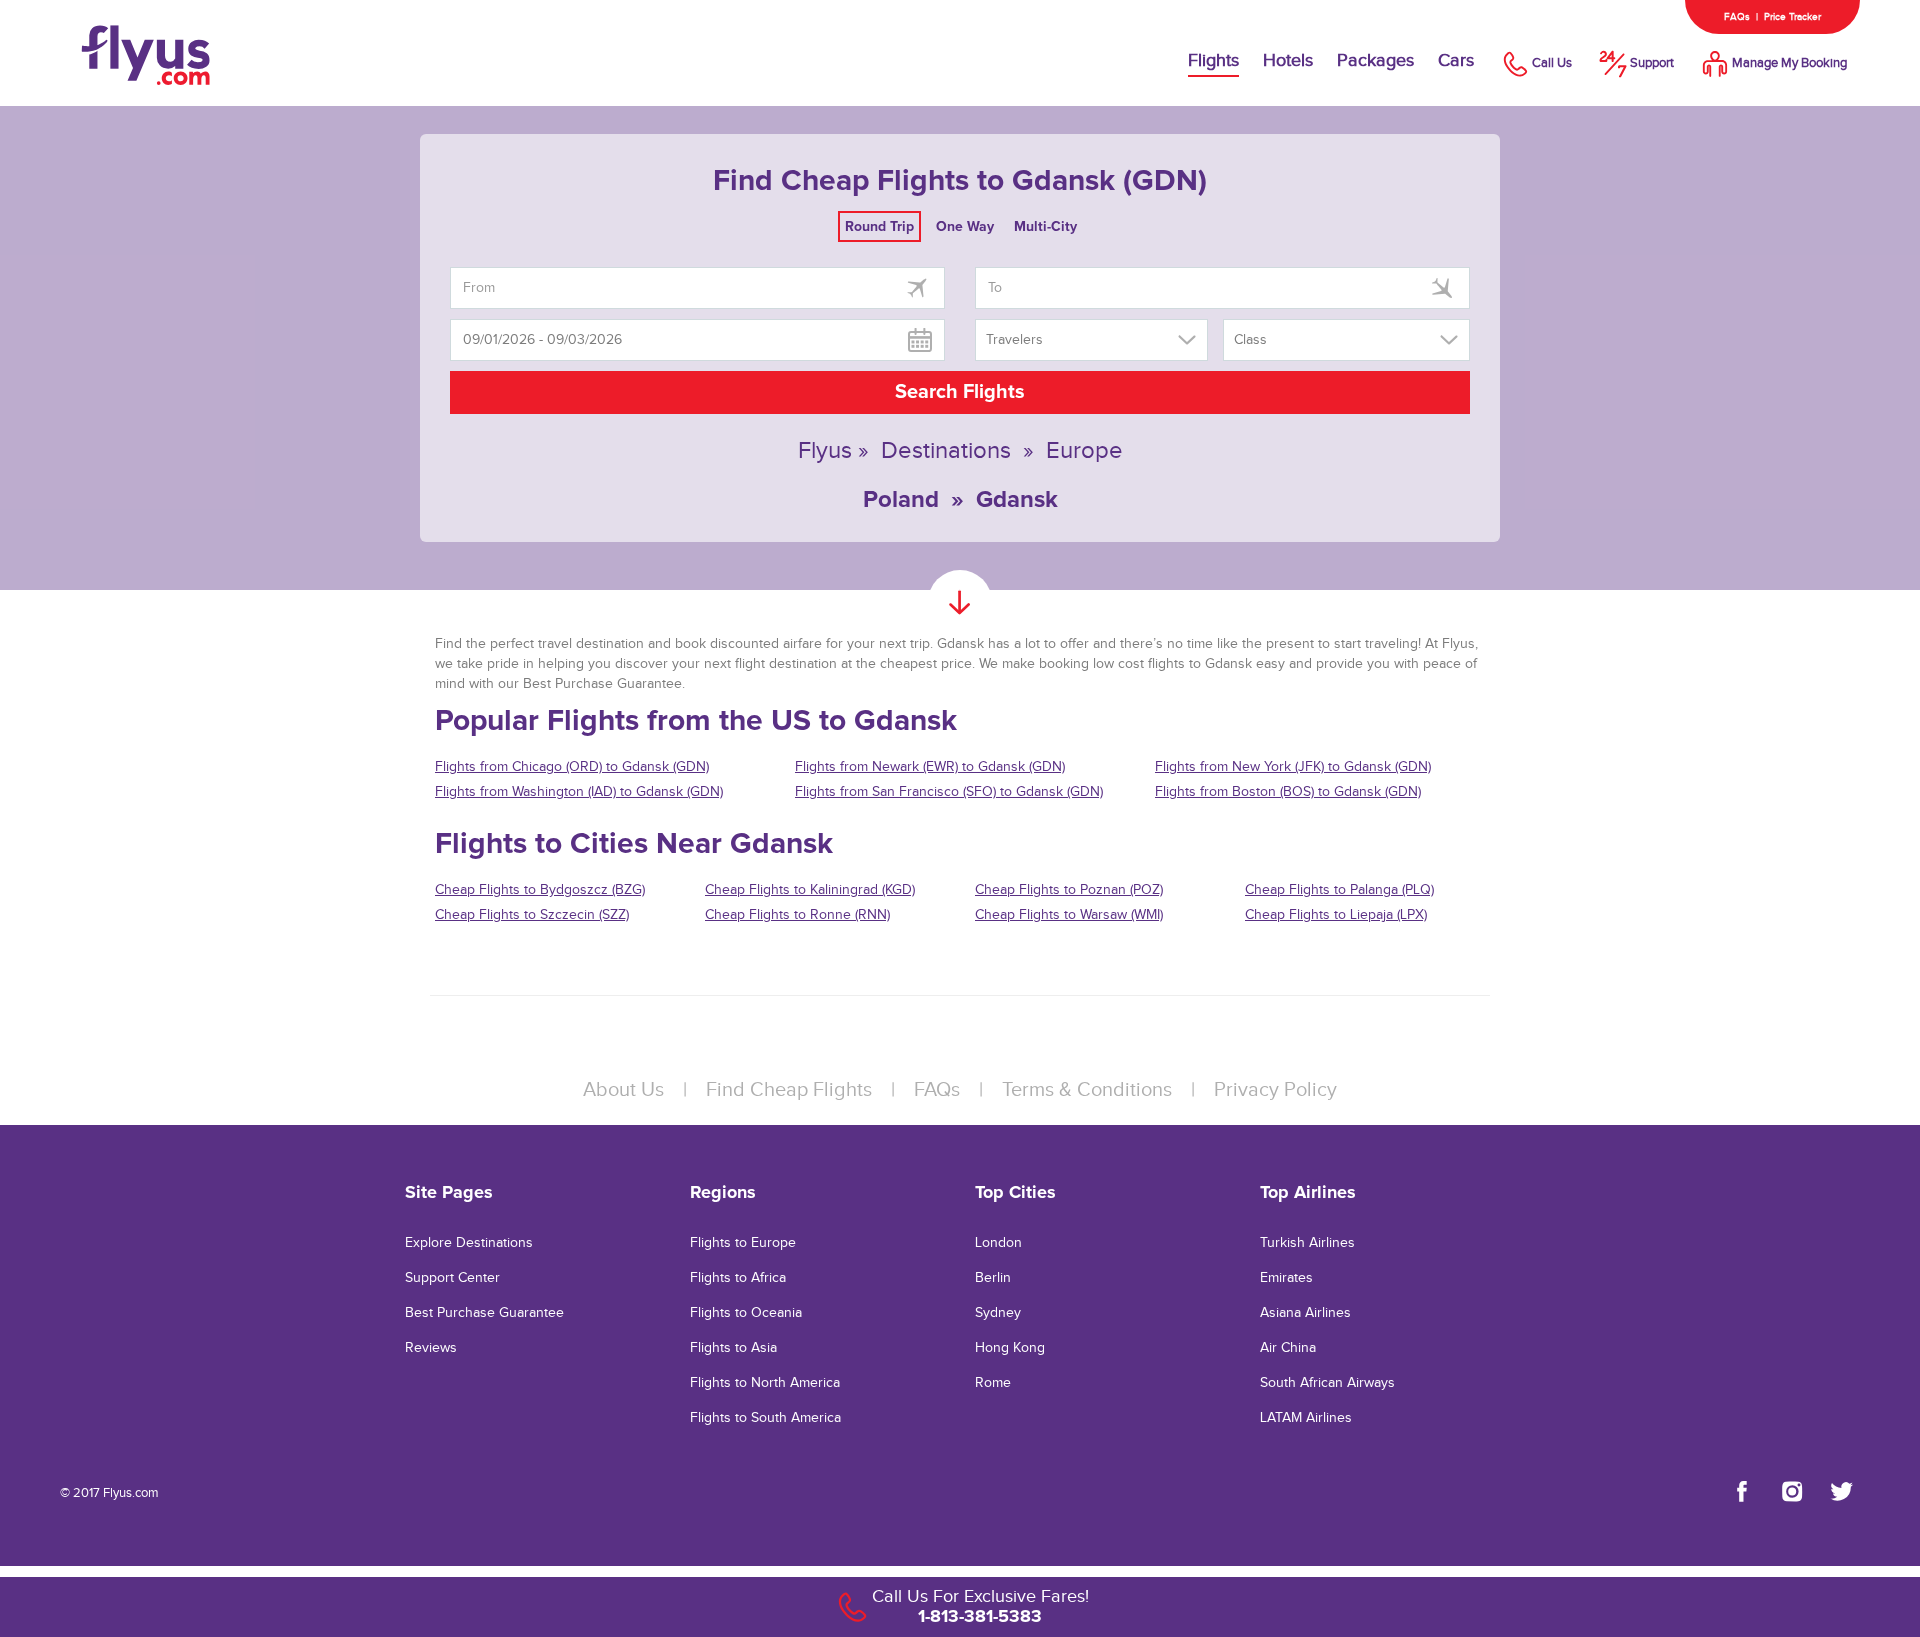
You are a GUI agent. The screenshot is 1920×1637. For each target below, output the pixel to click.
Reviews (431, 1348)
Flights (1213, 60)
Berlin (993, 1278)
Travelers (1014, 340)
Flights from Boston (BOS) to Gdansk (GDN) (1288, 792)
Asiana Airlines (1305, 1313)
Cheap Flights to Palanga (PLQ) (1339, 890)
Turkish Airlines (1307, 1243)
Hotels (1288, 60)
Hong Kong (1010, 1348)
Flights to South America (765, 1418)
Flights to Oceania (746, 1313)
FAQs (1737, 17)
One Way (965, 226)
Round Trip (879, 226)
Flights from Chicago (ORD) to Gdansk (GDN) (572, 767)
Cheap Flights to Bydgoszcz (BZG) (540, 890)
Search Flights (960, 392)
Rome (993, 1383)
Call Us (1552, 63)
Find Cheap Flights (789, 1090)
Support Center (452, 1278)
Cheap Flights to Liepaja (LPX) (1336, 915)
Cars (1456, 60)
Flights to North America (765, 1383)
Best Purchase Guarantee (484, 1313)
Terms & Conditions (1087, 1090)
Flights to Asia (733, 1348)
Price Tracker (1792, 17)
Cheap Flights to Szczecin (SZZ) (532, 915)
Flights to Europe (743, 1243)
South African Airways (1327, 1383)
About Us (623, 1090)
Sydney (998, 1313)
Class (1250, 340)
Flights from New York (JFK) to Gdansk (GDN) (1293, 767)
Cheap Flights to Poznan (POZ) (1069, 890)
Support (1652, 63)
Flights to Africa (738, 1278)
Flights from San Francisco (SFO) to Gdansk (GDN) (949, 792)
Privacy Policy (1275, 1090)
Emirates (1286, 1278)
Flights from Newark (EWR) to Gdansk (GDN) (930, 767)
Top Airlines (1308, 1192)
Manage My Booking (1789, 63)
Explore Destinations (469, 1243)
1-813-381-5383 (980, 1616)
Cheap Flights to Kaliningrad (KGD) (810, 890)
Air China (1288, 1348)
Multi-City (1045, 226)
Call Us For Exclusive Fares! (980, 1596)
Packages (1375, 60)
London (998, 1243)
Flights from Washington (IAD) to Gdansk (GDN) (579, 792)
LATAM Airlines (1306, 1418)
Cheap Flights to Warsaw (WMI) (1069, 915)
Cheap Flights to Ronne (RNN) (797, 915)
